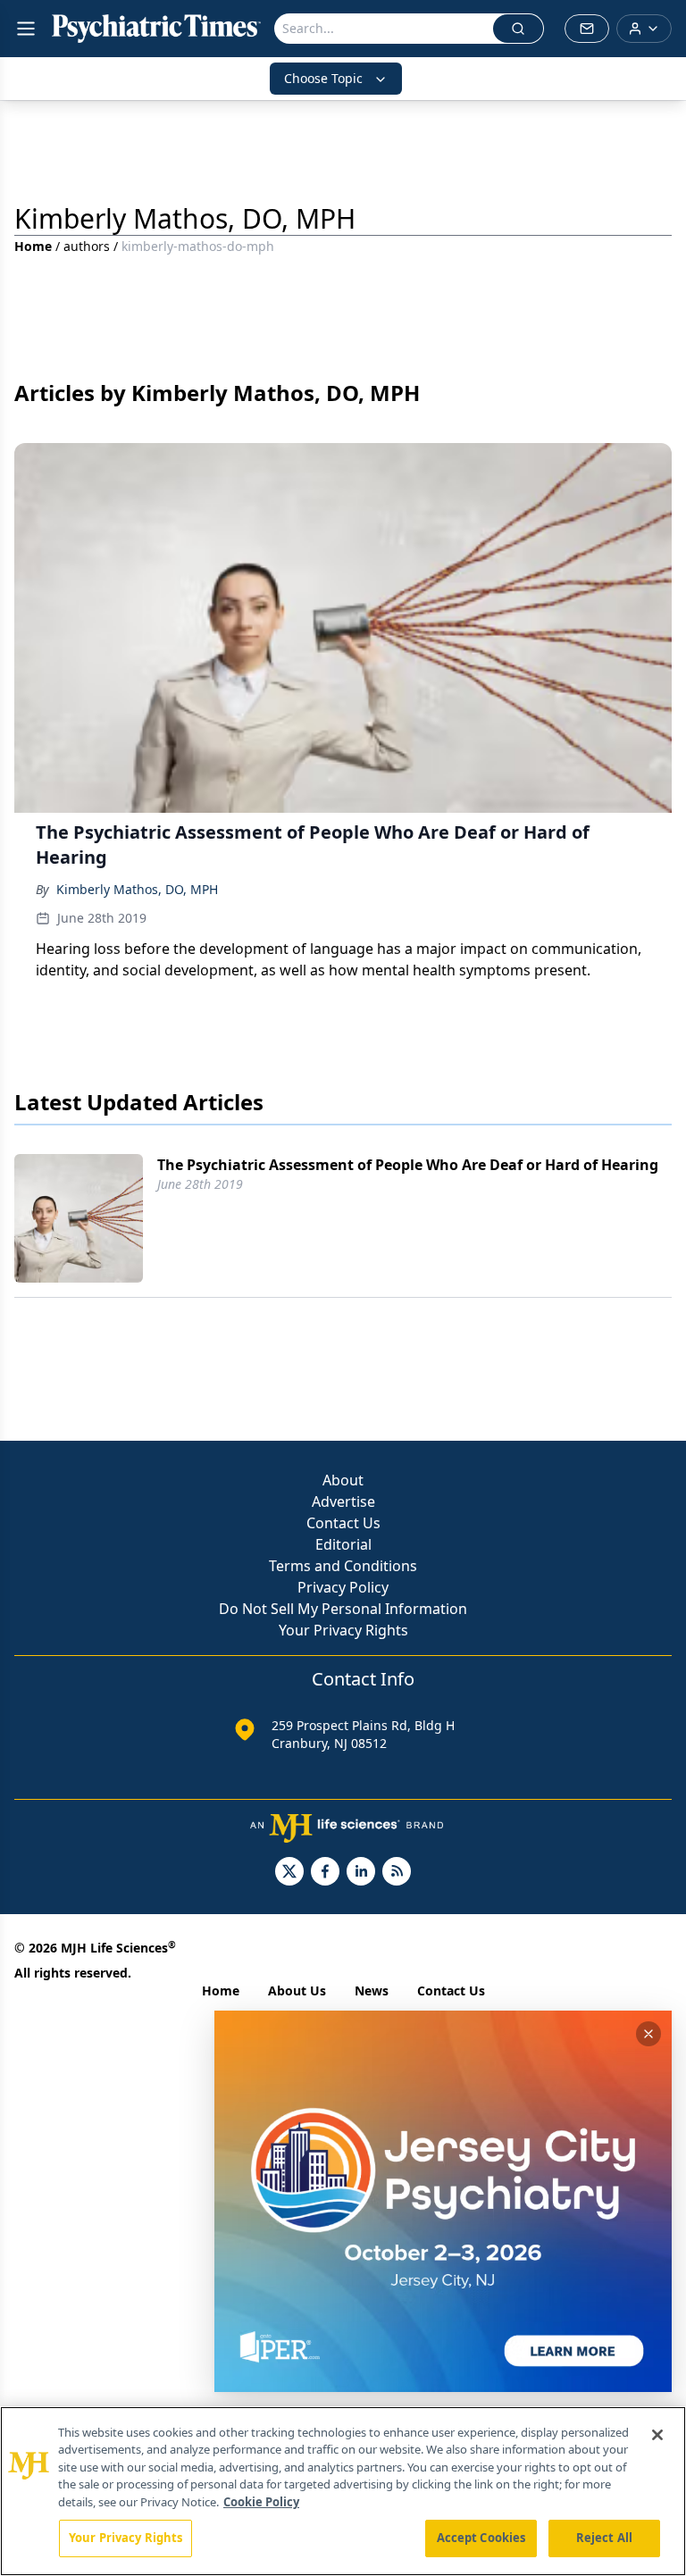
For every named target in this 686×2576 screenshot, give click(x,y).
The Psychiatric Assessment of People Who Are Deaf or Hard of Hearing (408, 1165)
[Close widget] (648, 2034)
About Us (297, 1991)
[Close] (657, 2435)
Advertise (343, 1501)
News (372, 1991)
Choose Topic (323, 78)
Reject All (604, 2538)
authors (87, 246)
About (343, 1480)
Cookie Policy (261, 2502)
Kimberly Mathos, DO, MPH (137, 889)
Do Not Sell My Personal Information (343, 1609)
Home (33, 246)
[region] (343, 2491)
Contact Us (343, 1523)
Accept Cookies (481, 2538)
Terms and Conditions (343, 1566)
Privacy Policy (343, 1587)
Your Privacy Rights (343, 1630)
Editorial (343, 1544)
